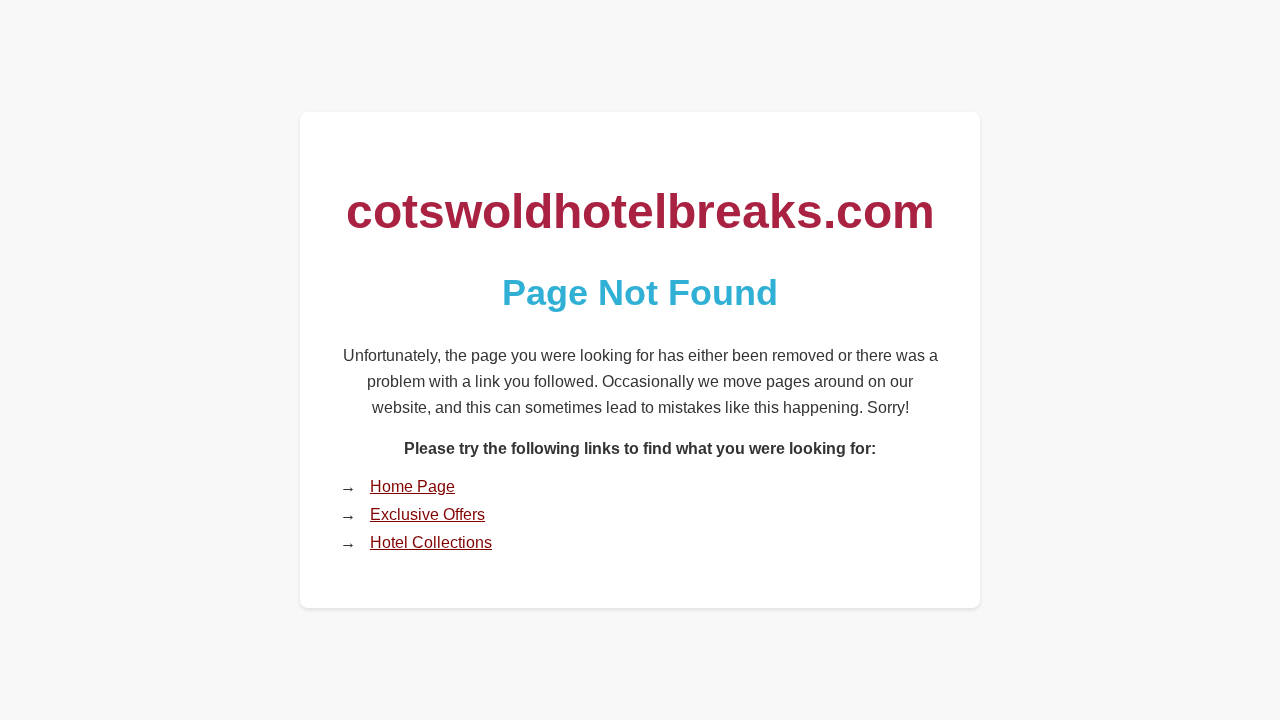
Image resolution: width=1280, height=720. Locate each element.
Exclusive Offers (427, 514)
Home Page (412, 486)
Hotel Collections (431, 542)
